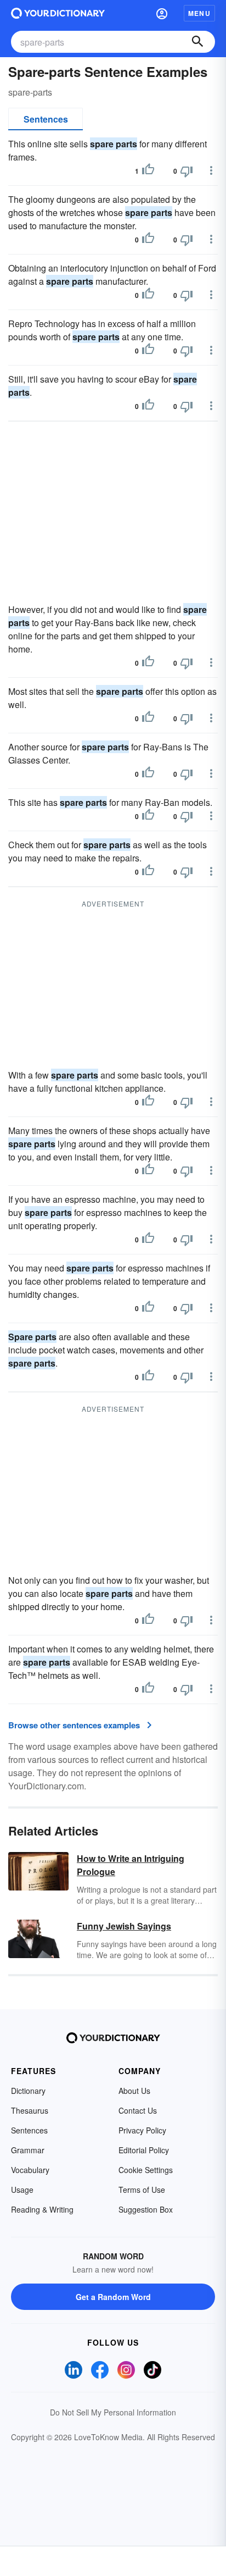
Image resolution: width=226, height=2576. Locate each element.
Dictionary (28, 2091)
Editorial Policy (144, 2150)
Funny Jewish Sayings (124, 1926)
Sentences (46, 119)
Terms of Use (142, 2190)
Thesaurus (30, 2110)
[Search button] (197, 42)
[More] (211, 170)
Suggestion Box (146, 2209)
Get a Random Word (113, 2297)
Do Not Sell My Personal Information (113, 2412)
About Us (134, 2091)
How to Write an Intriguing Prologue (131, 1865)
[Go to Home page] (58, 13)
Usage (22, 2190)
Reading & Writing (42, 2209)
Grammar (28, 2150)
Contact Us (138, 2110)
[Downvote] (187, 171)
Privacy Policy (142, 2130)
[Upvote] (148, 171)
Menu (199, 13)
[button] (162, 13)
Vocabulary (30, 2170)
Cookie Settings (146, 2170)
